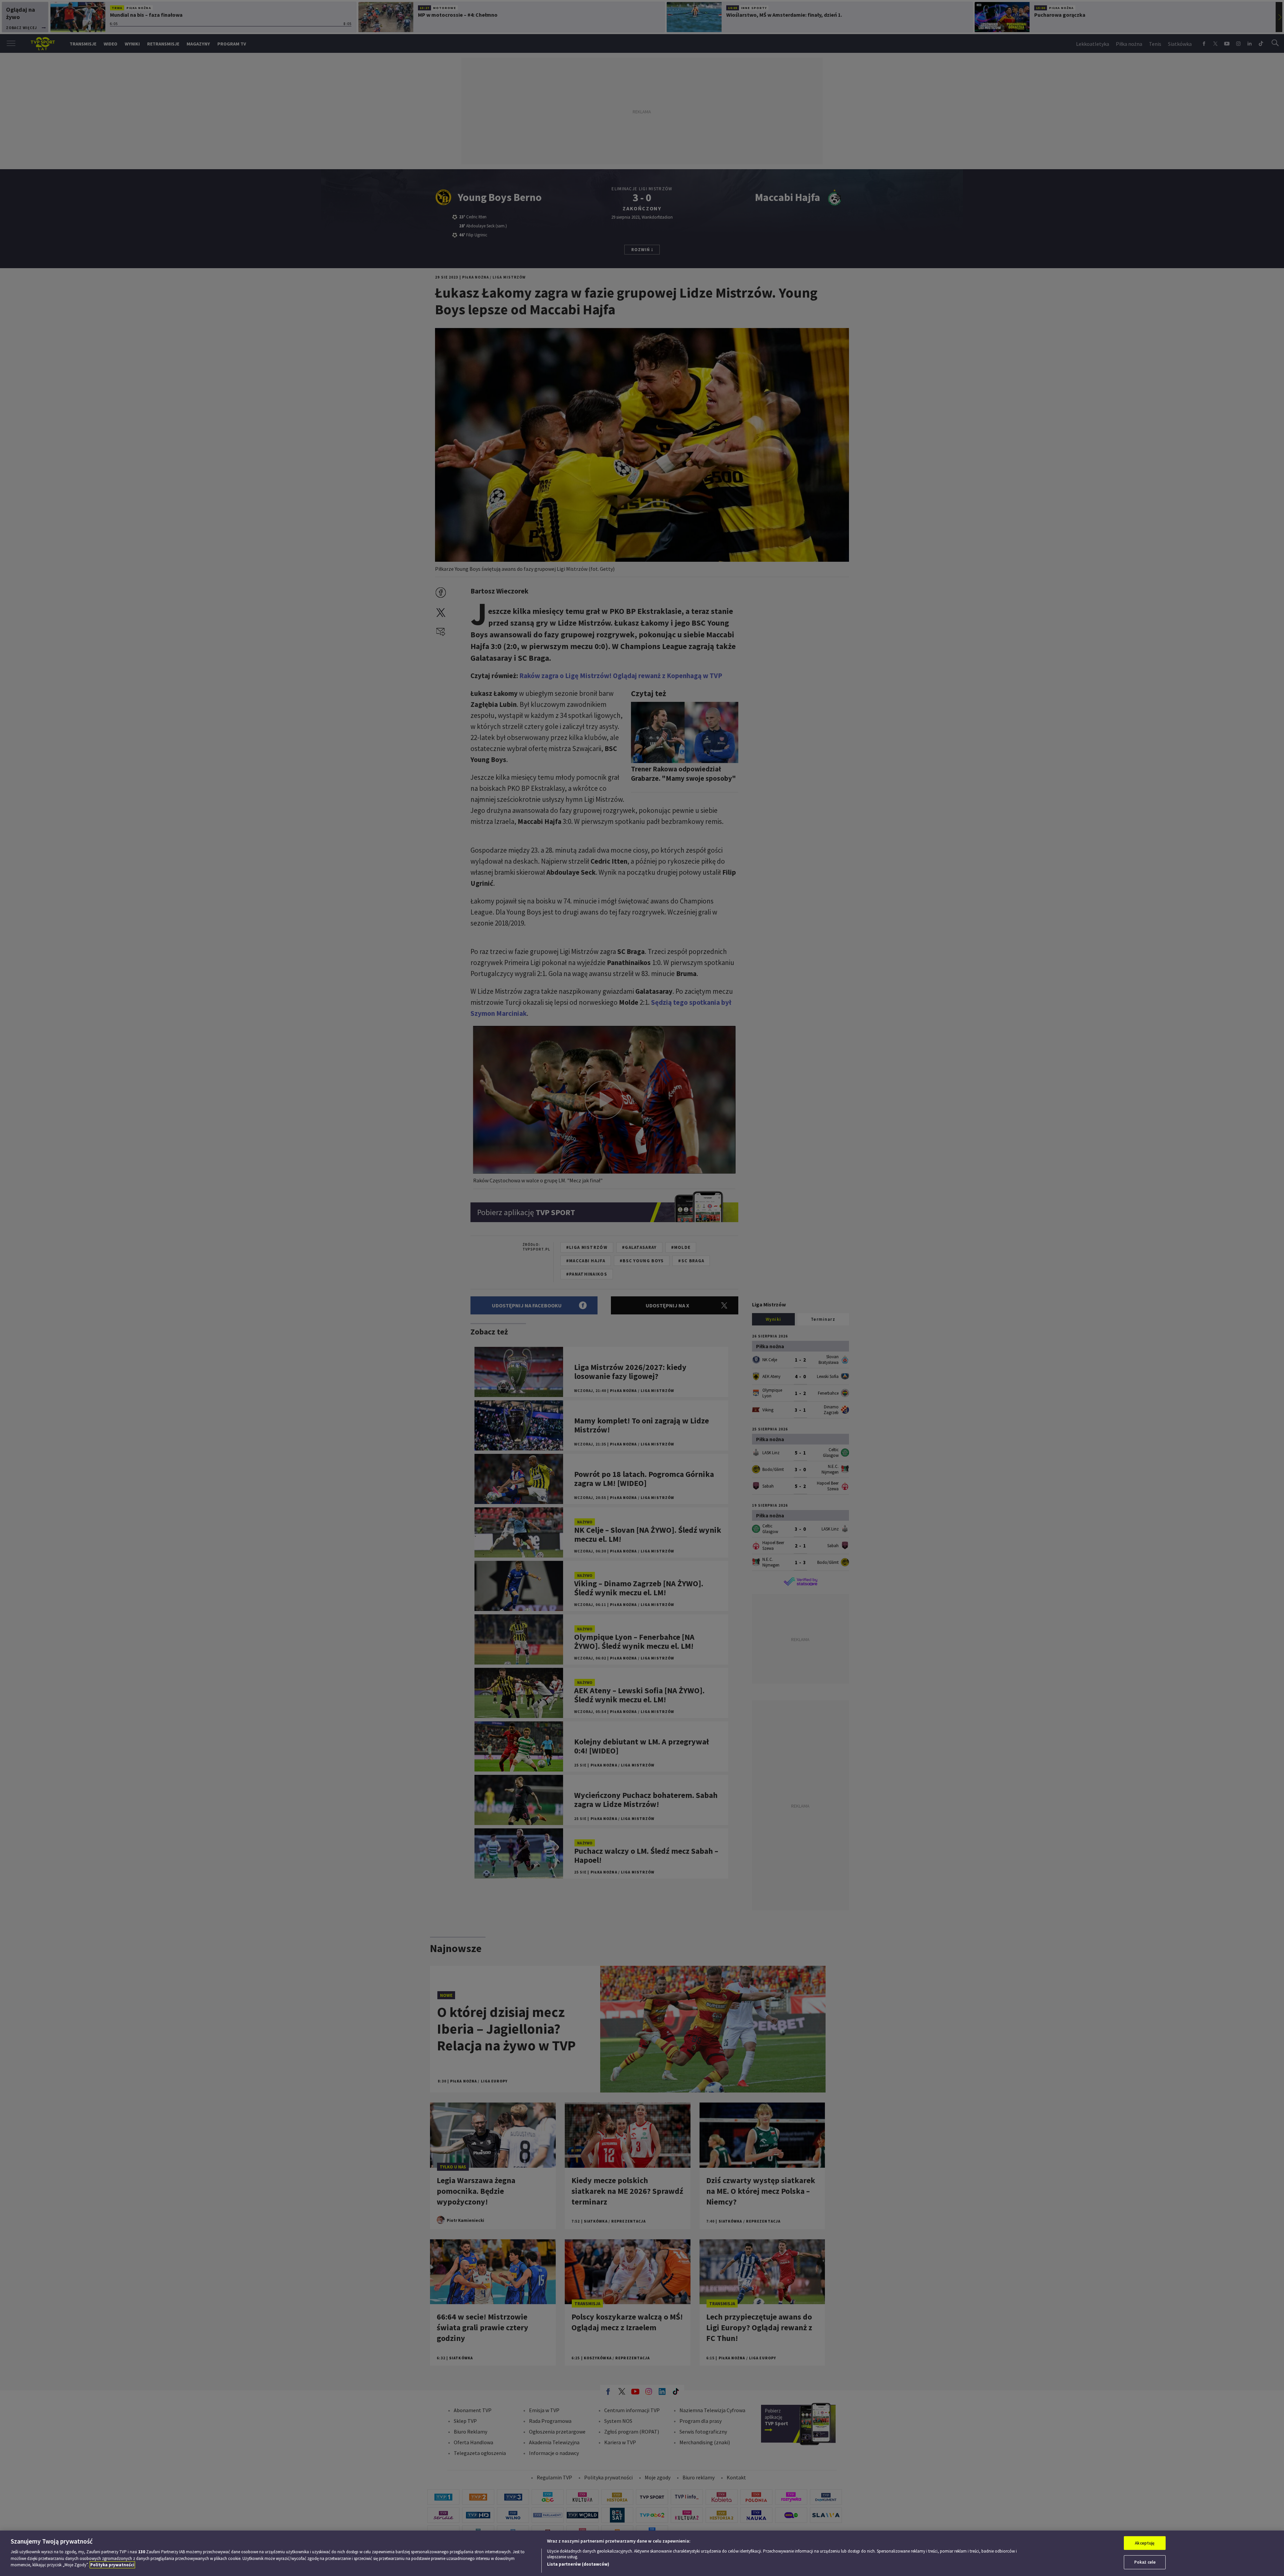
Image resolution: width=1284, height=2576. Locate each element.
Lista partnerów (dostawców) (578, 2564)
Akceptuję (1145, 2543)
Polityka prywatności (112, 2565)
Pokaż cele (1145, 2562)
